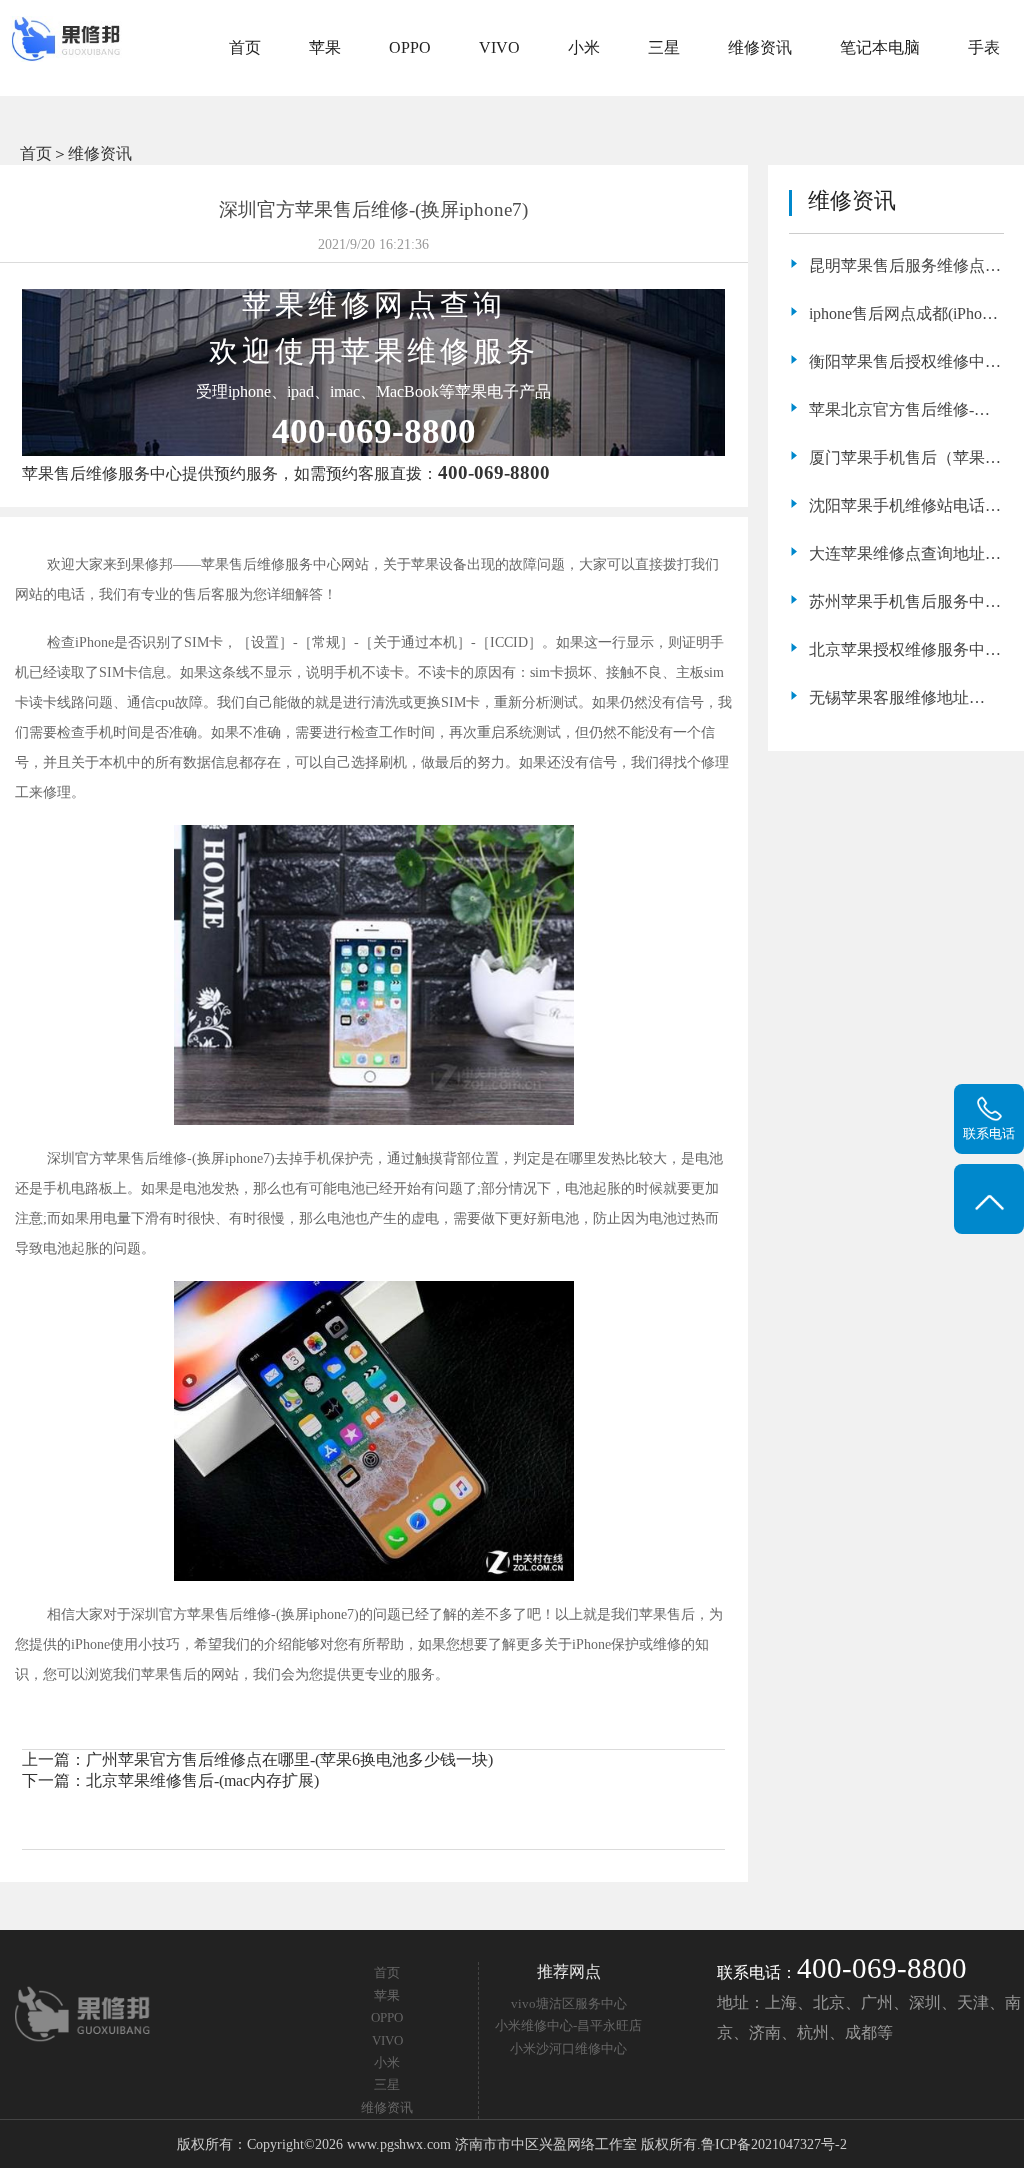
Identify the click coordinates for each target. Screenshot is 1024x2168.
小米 (584, 47)
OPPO (410, 47)
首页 (245, 47)
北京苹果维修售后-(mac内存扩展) (202, 1780)
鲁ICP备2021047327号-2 (774, 2144)
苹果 (325, 47)
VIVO (499, 47)
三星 (664, 47)
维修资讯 (760, 47)
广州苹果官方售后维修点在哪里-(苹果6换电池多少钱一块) (289, 1759)
